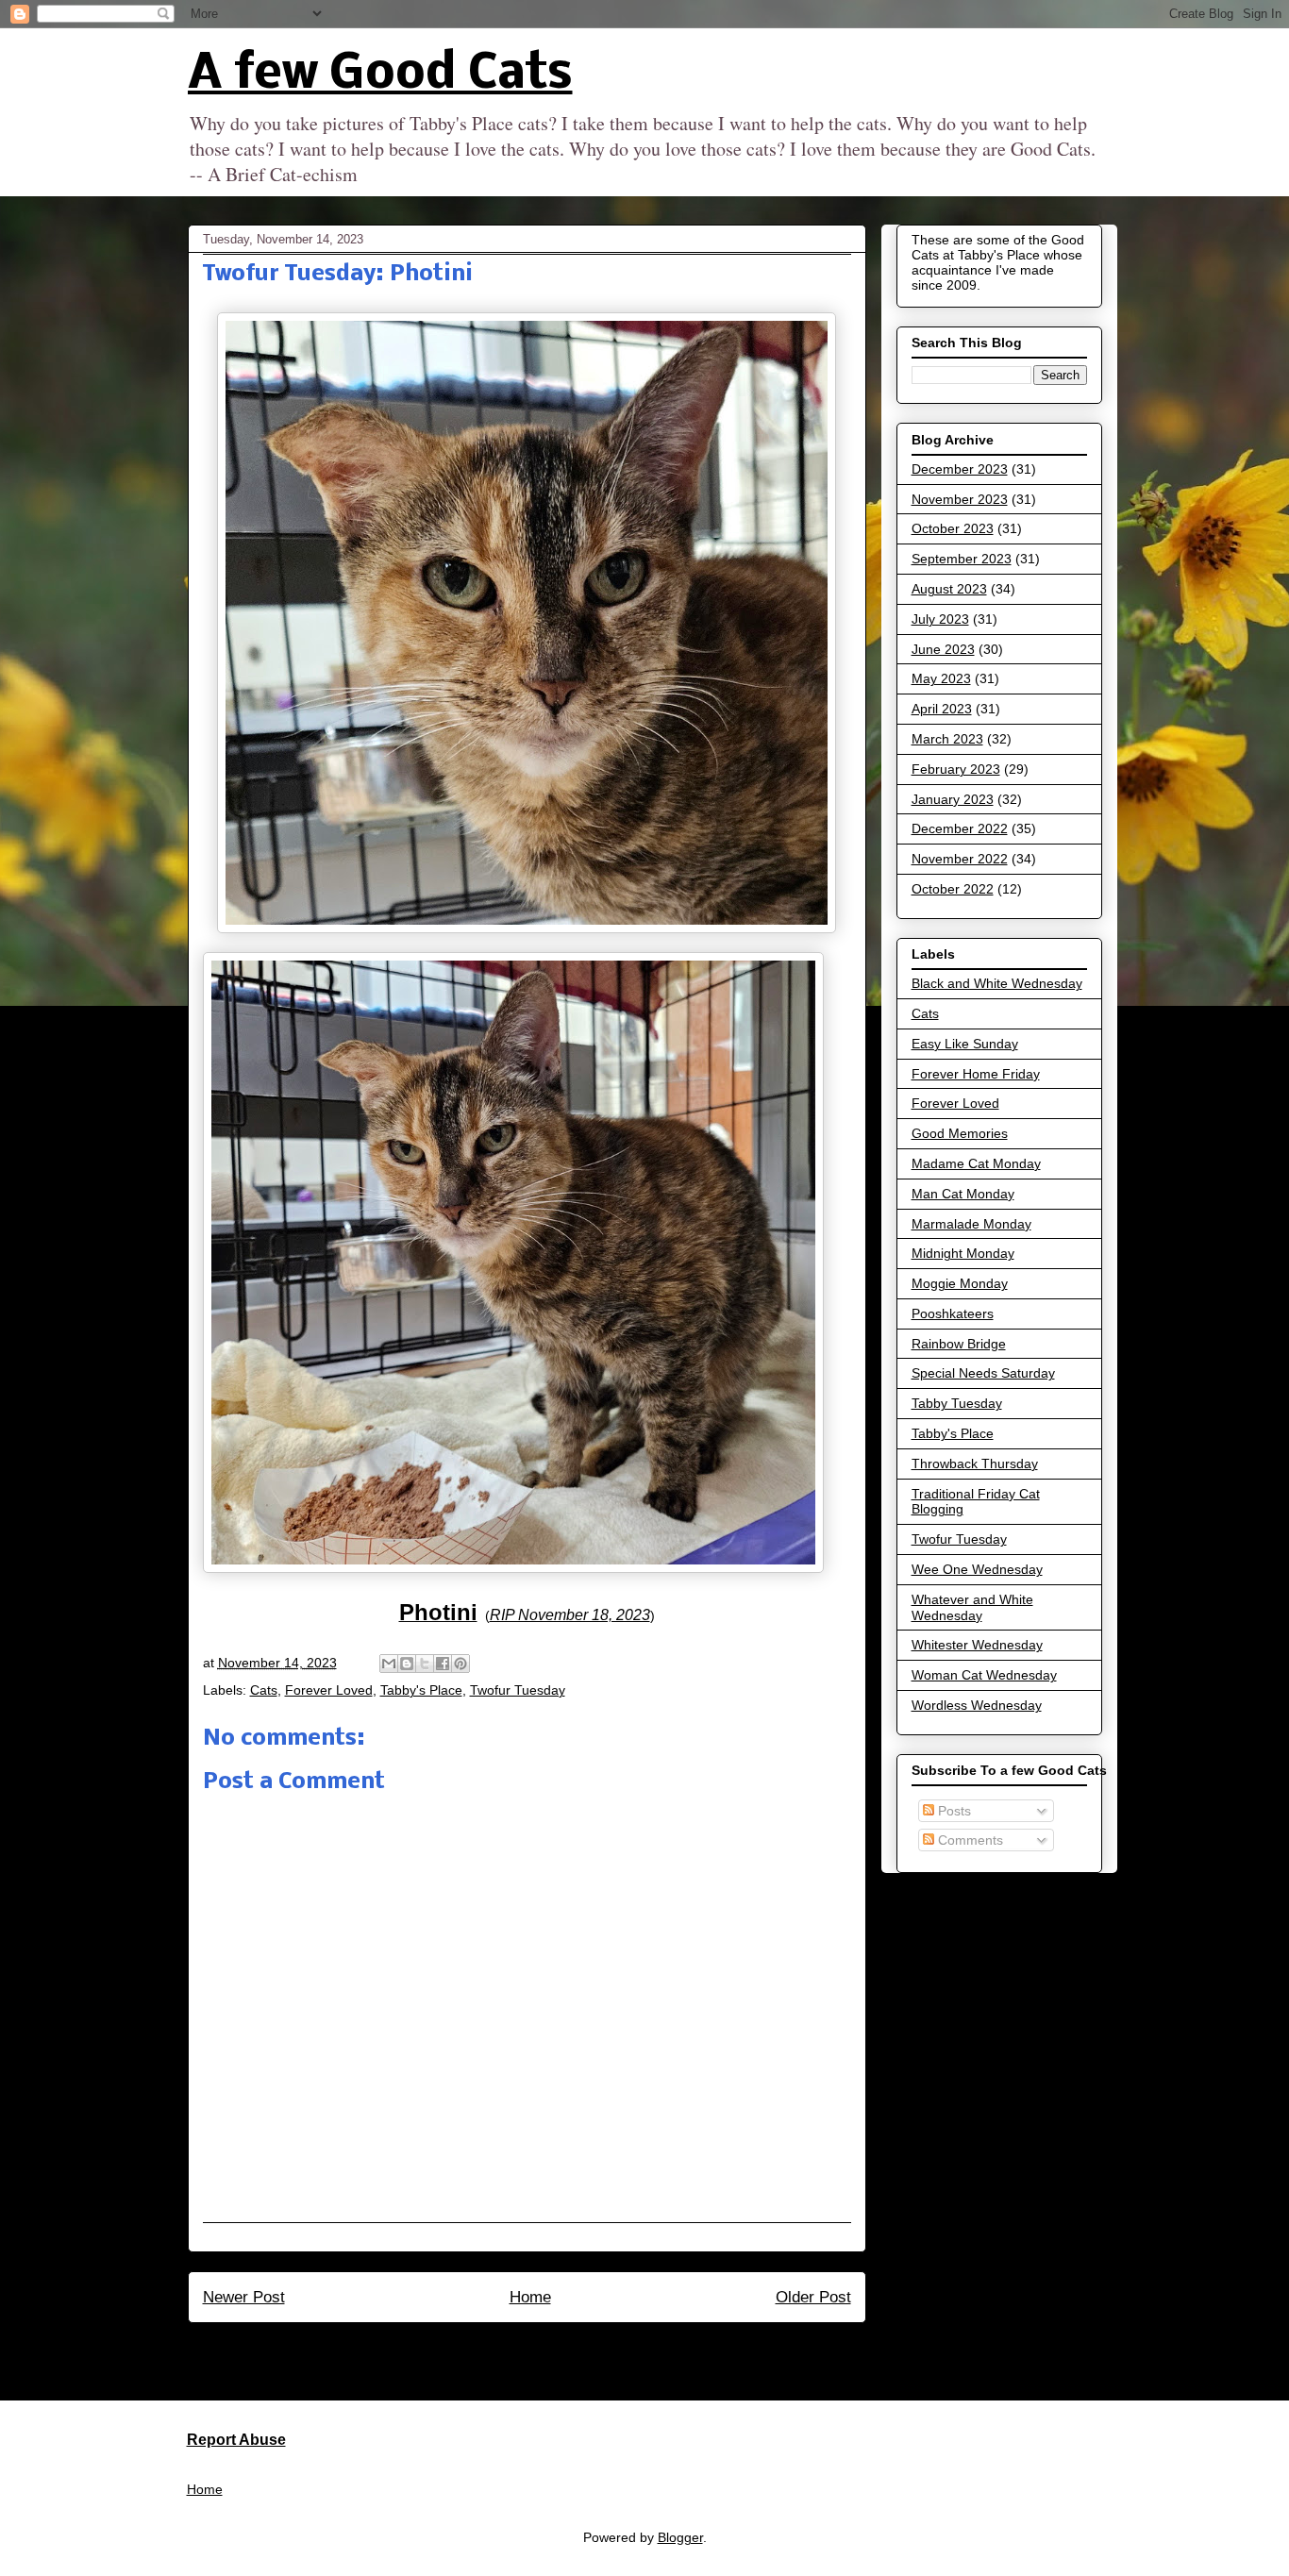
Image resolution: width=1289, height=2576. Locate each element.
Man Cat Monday (963, 1194)
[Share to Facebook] (443, 1664)
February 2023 (956, 769)
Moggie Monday (960, 1283)
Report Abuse (236, 2439)
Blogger (680, 2537)
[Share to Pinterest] (460, 1664)
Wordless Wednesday (977, 1705)
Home (530, 2297)
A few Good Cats (380, 75)
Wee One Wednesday (977, 1569)
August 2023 (949, 589)
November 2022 (960, 859)
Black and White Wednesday (997, 983)
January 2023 (953, 799)
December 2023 (960, 469)
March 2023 (947, 739)
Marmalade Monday (971, 1224)
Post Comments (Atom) (568, 2348)
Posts (953, 1811)
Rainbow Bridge (959, 1344)
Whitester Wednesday (977, 1645)
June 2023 (943, 649)
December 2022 (960, 828)
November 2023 (960, 499)
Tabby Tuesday (957, 1403)
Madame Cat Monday (976, 1163)
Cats (264, 1690)
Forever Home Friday (976, 1074)
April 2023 (942, 709)
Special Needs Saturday (983, 1373)
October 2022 (953, 889)
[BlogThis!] (407, 1664)
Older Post (813, 2297)
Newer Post (244, 2297)
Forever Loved (329, 1690)
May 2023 (941, 678)
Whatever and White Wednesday (972, 1607)
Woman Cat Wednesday (984, 1675)
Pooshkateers (953, 1313)
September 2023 (962, 559)
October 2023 (953, 528)
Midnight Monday (963, 1253)
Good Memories (960, 1133)
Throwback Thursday (975, 1464)
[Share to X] (425, 1664)
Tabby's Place (421, 1690)
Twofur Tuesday (518, 1690)
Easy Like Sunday (965, 1044)
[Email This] (389, 1664)
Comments (969, 1840)
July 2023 (940, 619)
